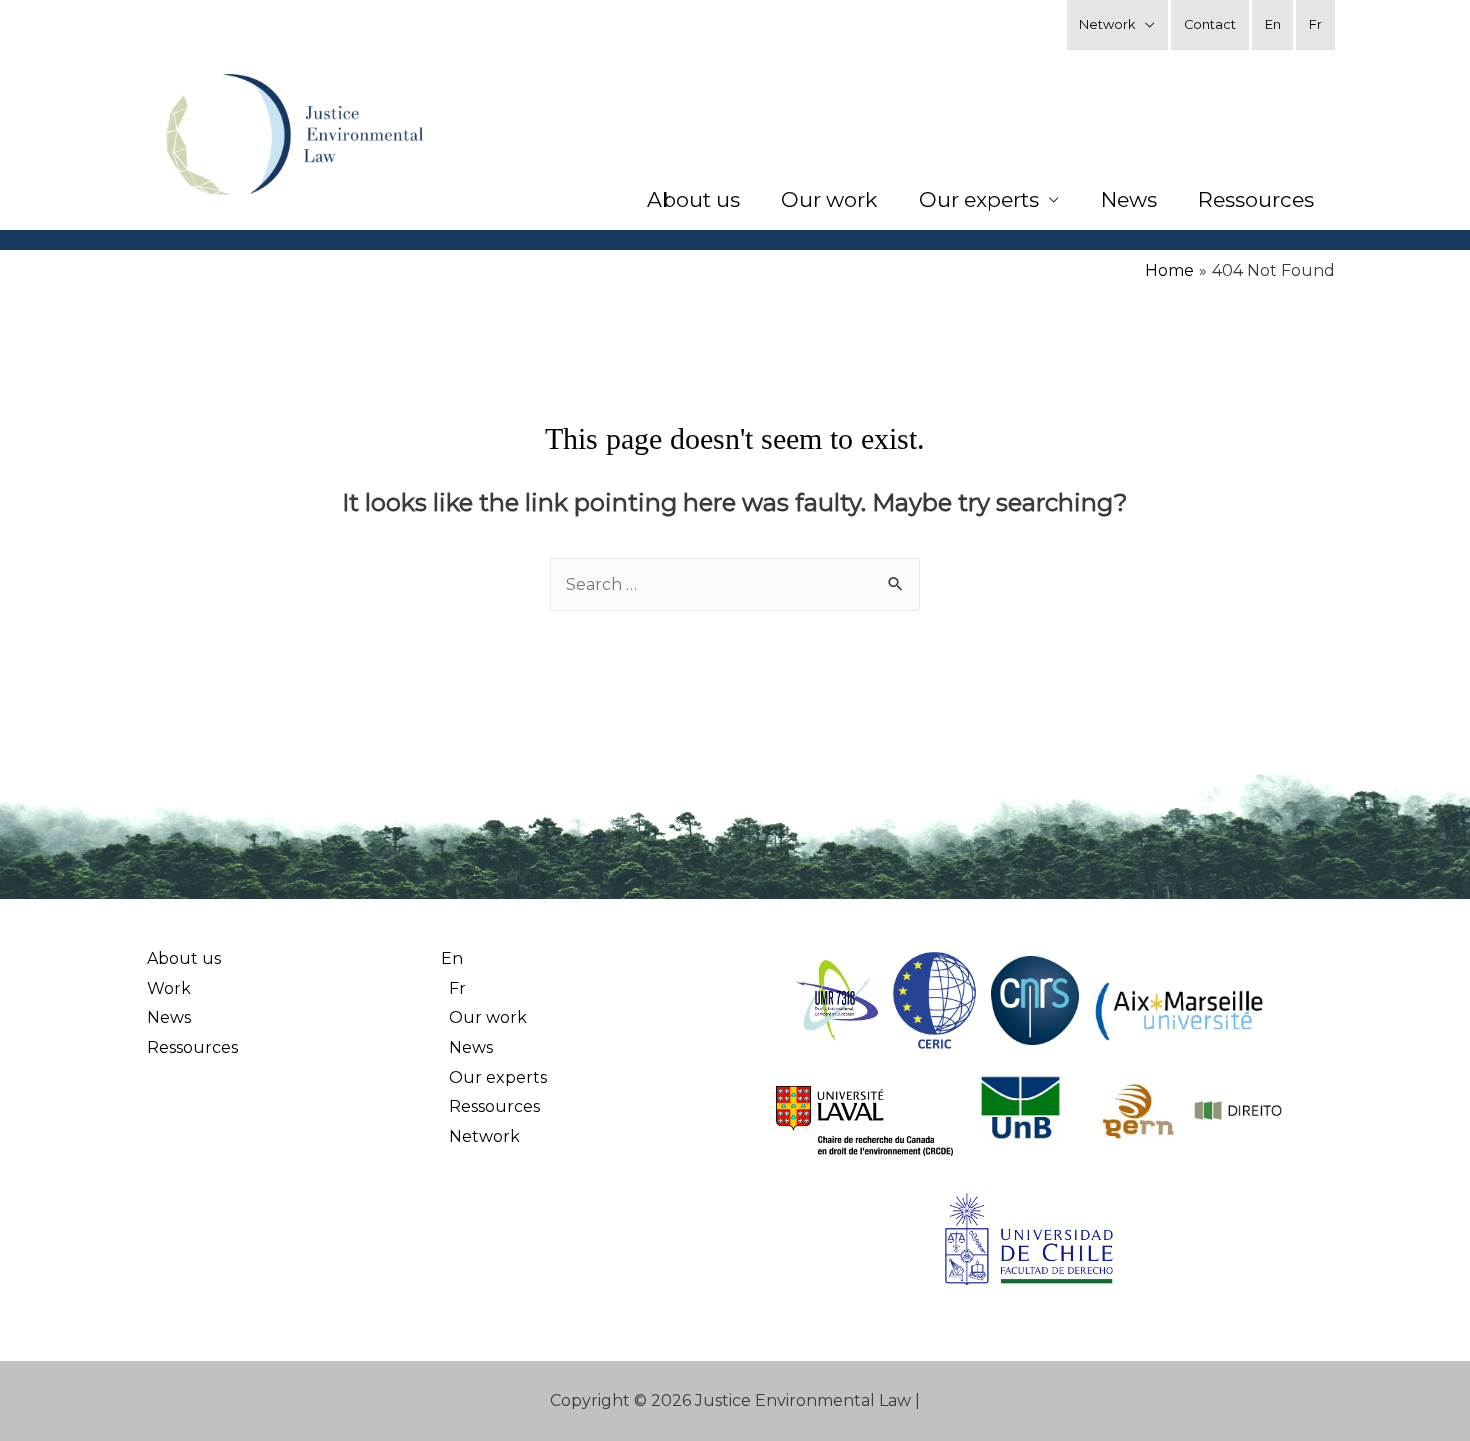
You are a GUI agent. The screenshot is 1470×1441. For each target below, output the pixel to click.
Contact (1210, 24)
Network (1107, 24)
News (1129, 199)
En (1273, 24)
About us (693, 199)
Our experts (979, 199)
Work (169, 988)
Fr (1315, 24)
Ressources (1256, 199)
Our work (829, 199)
